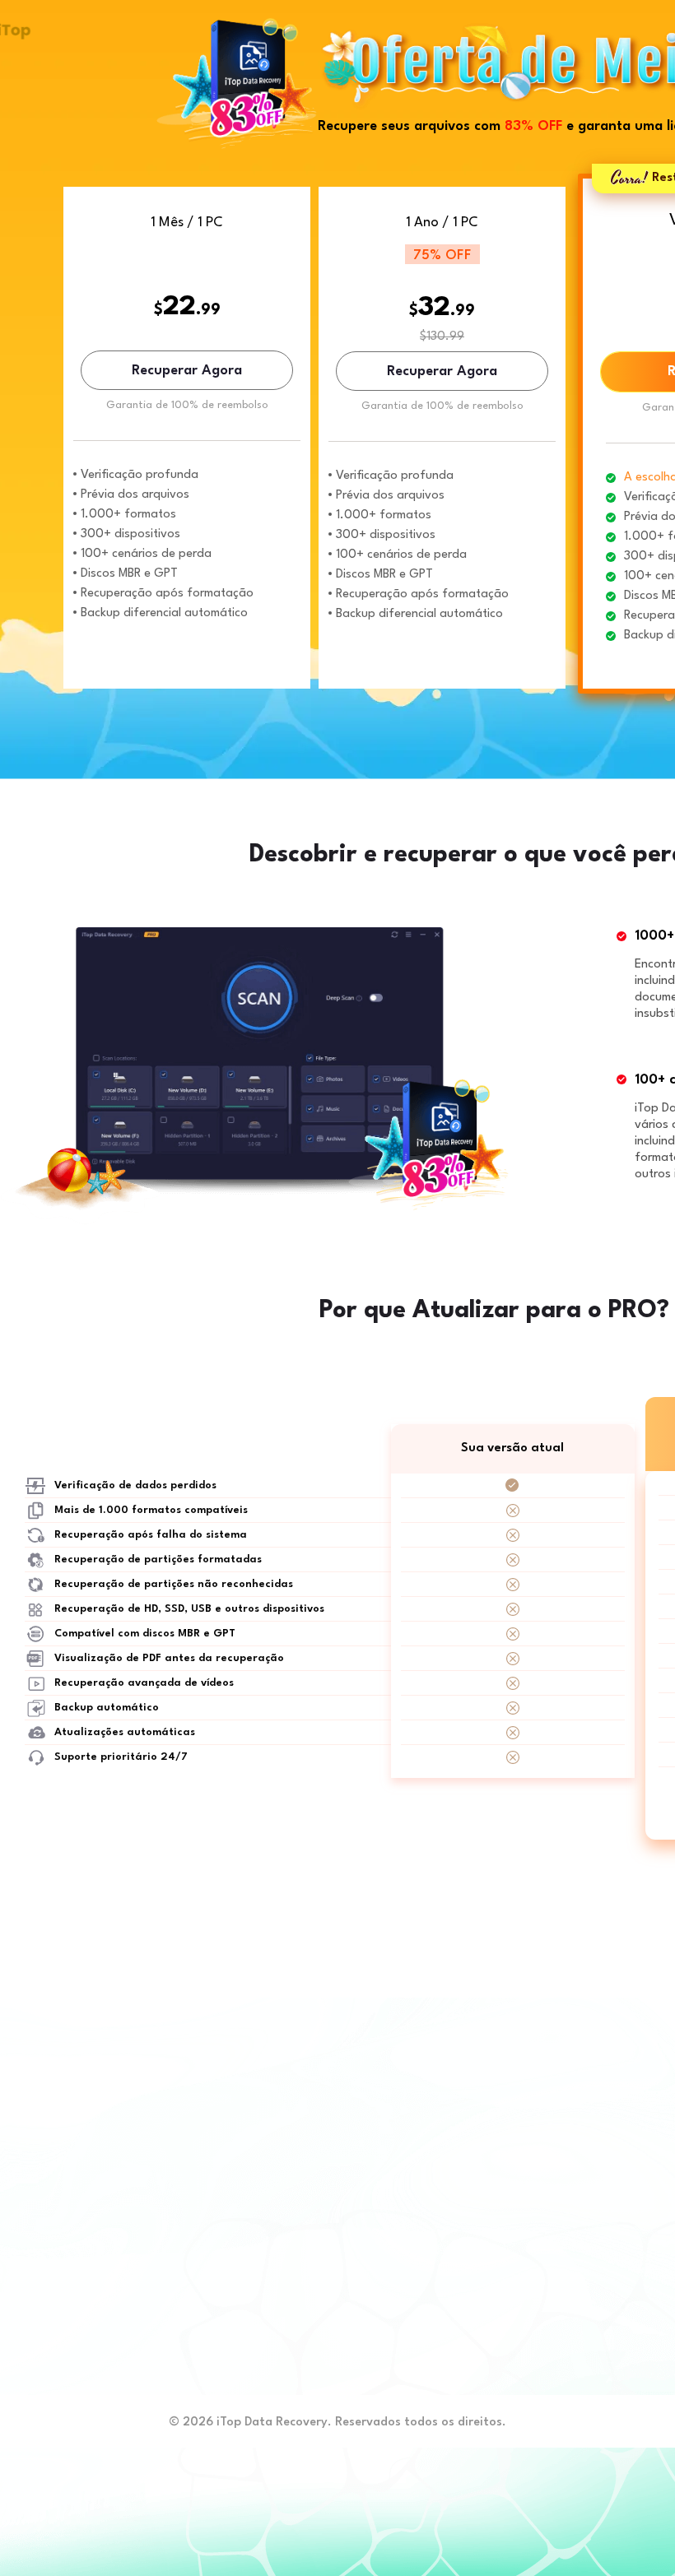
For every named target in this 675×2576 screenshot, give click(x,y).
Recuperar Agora (187, 371)
